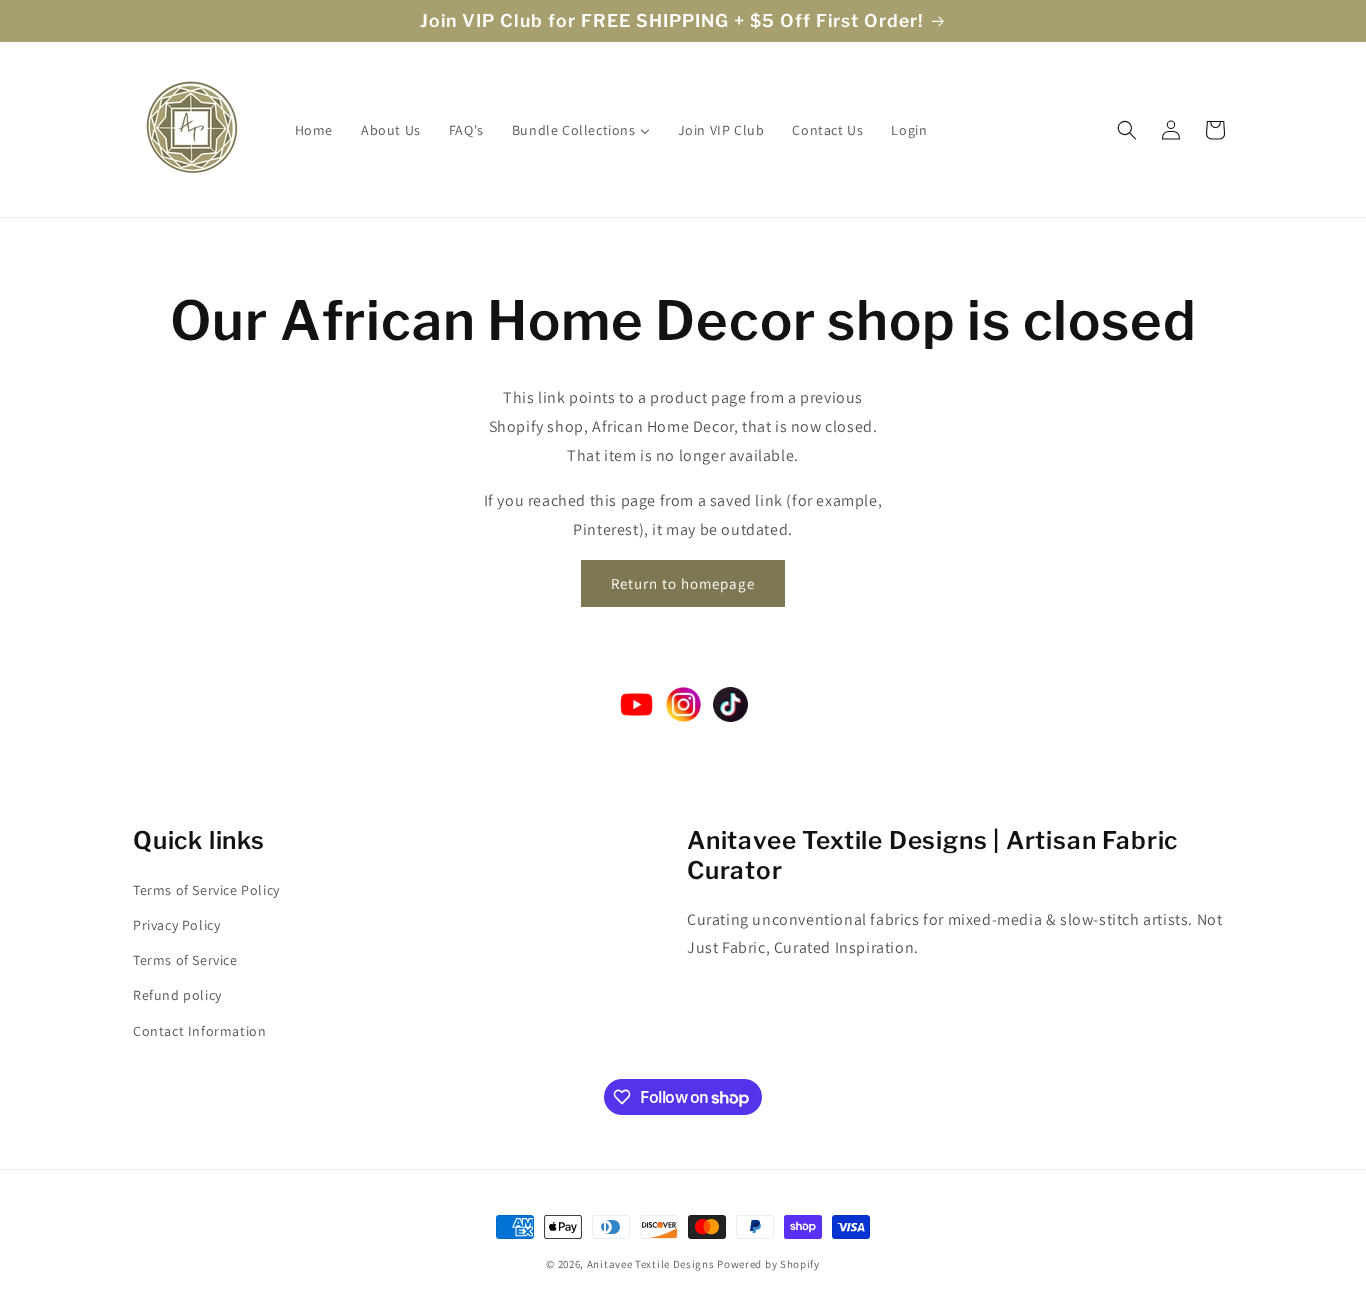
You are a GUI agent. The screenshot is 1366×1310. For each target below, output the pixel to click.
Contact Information (199, 1031)
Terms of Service (185, 960)
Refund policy (177, 995)
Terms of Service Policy (206, 890)
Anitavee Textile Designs (651, 1264)
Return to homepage (683, 583)
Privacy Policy (176, 925)
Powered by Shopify (768, 1264)
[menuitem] (314, 130)
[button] (1127, 130)
